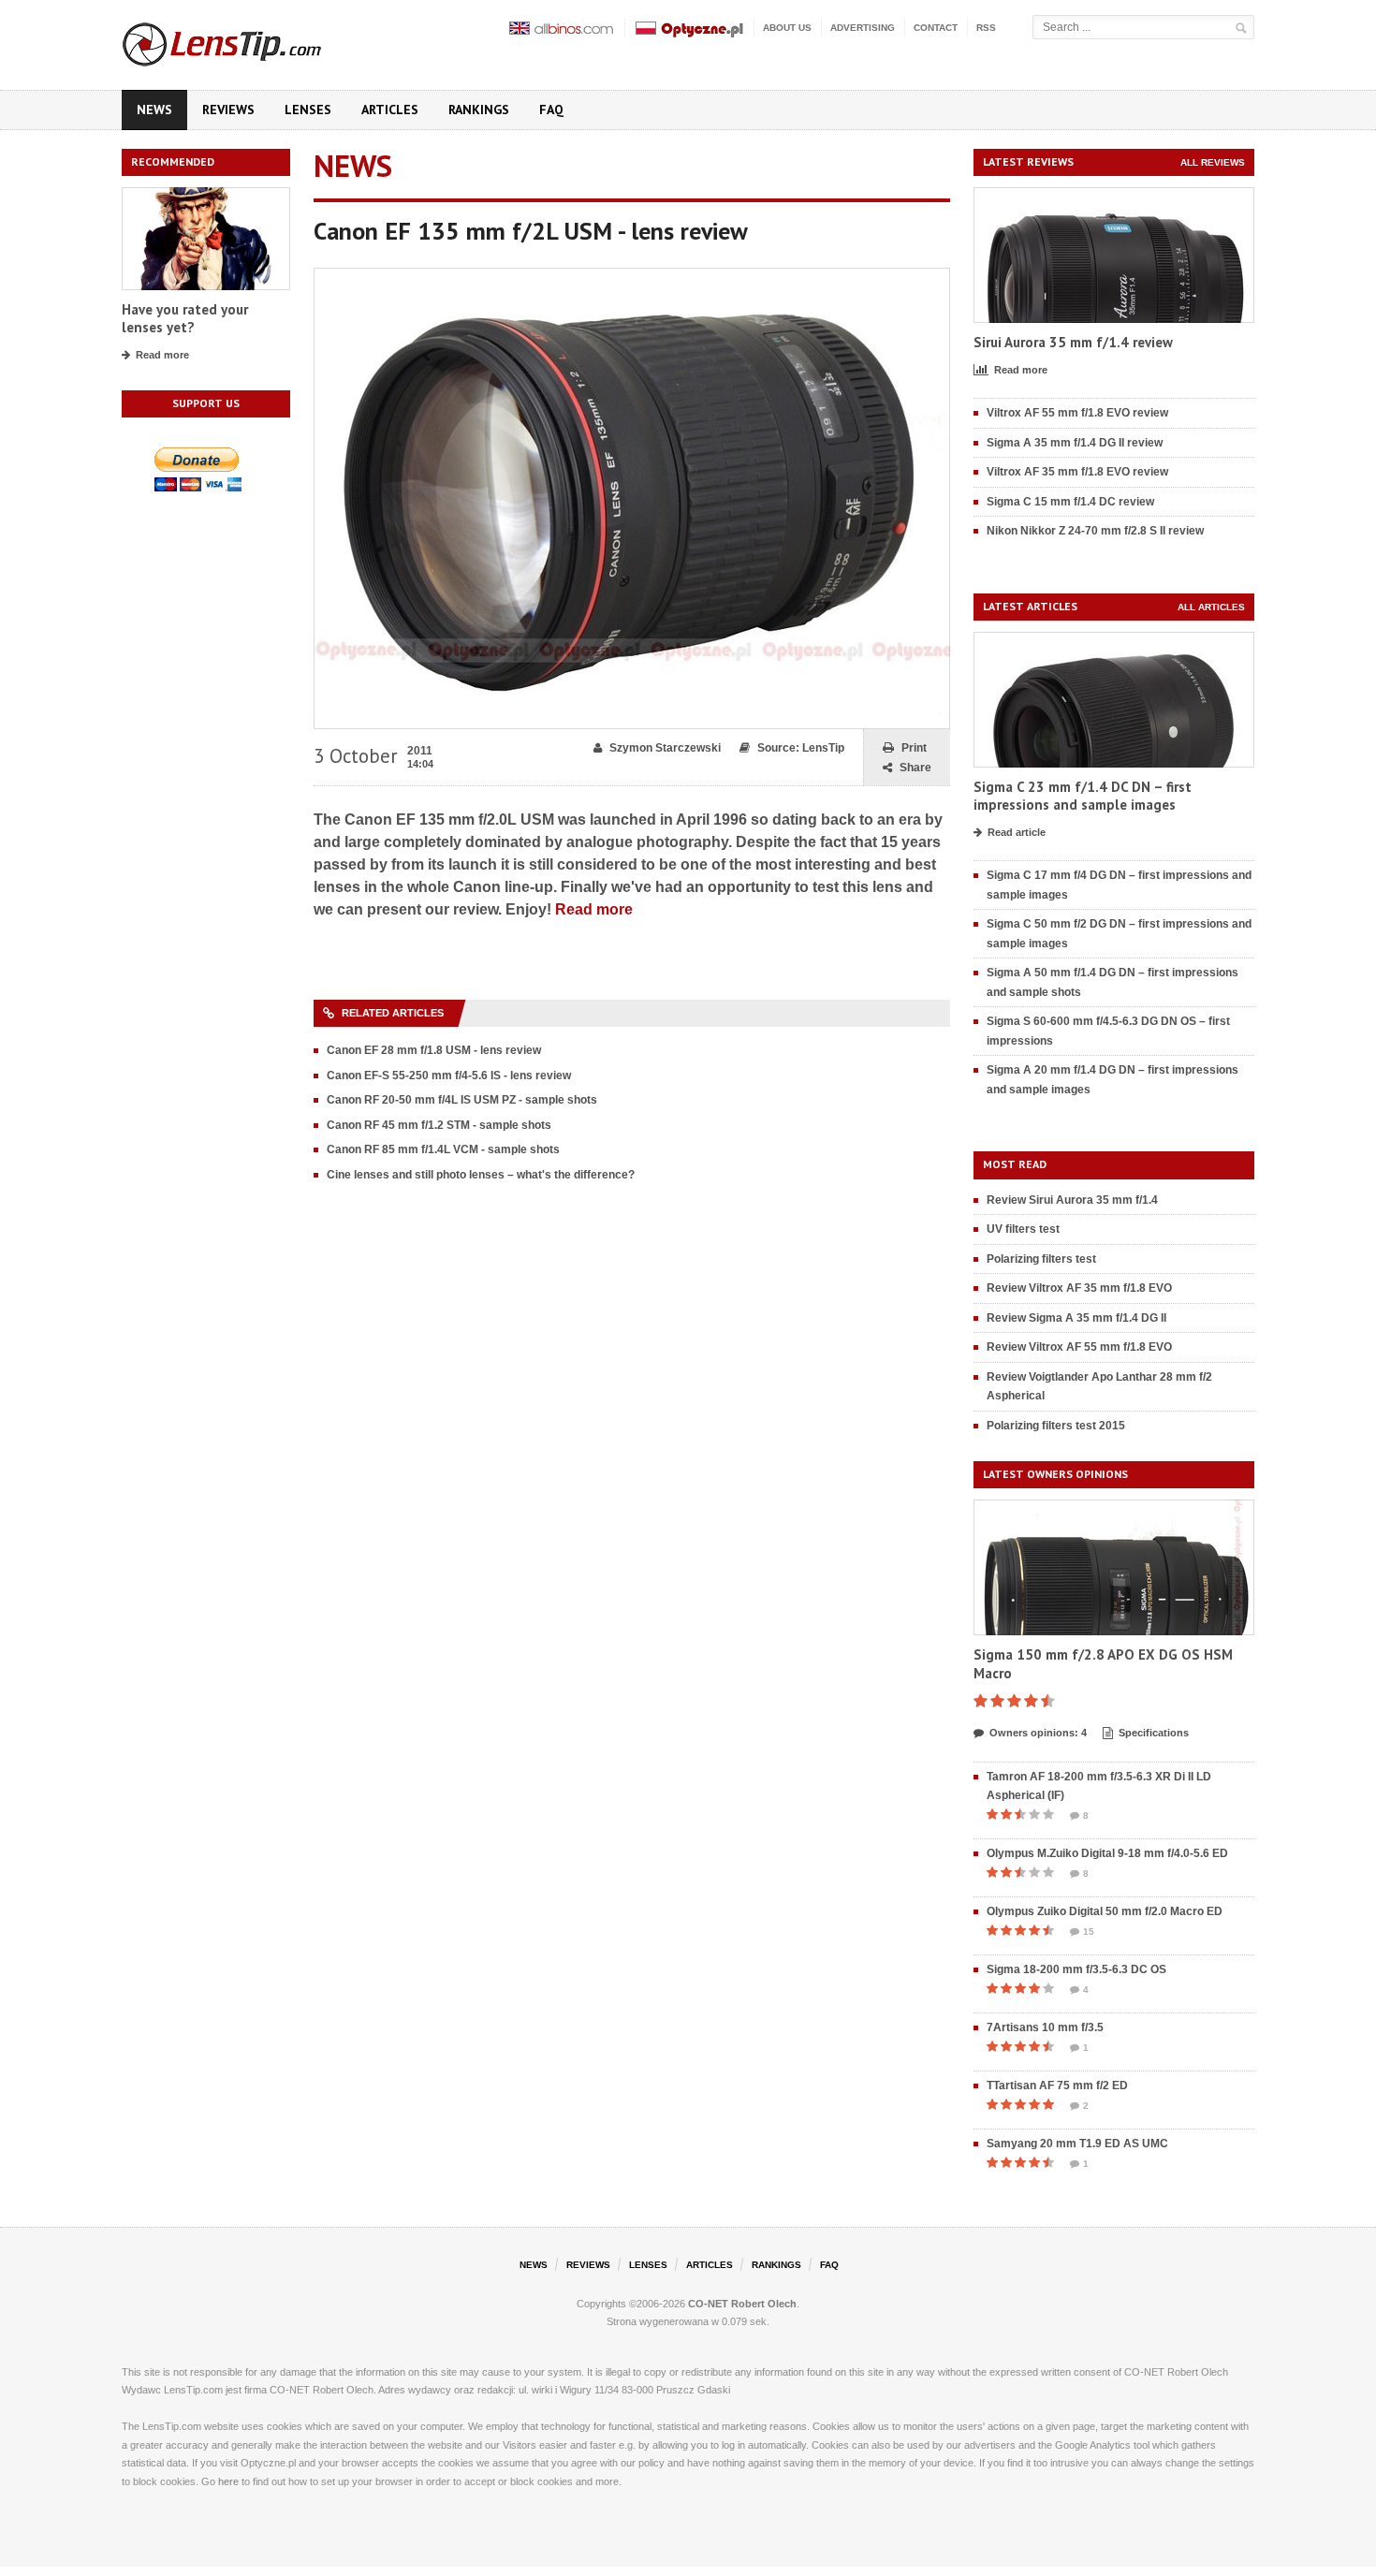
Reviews (228, 110)
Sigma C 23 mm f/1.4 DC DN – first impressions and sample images (1083, 796)
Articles (390, 110)
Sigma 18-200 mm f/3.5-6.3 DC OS (1076, 1969)
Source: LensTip (801, 748)
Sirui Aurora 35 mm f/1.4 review (1073, 342)
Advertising (863, 28)
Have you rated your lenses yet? (185, 319)
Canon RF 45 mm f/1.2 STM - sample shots (439, 1125)
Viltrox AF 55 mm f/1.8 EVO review (1077, 413)
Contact (936, 28)
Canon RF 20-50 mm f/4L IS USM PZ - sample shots (462, 1100)
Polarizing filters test (1041, 1259)
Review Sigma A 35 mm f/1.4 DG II (1076, 1318)
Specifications (1154, 1733)
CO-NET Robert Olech (742, 2304)
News (154, 110)
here (228, 2481)
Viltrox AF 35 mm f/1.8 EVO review (1077, 472)
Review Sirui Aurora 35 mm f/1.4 (1072, 1200)
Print (914, 748)
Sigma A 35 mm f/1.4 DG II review (1075, 443)
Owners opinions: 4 (1038, 1733)
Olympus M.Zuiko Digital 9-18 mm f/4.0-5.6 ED (1107, 1853)
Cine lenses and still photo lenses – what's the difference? (481, 1175)
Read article (1017, 832)
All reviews (1213, 162)
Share (915, 768)
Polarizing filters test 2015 (1056, 1426)
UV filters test (1023, 1229)
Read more (162, 355)
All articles (1211, 607)
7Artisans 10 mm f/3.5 (1045, 2027)
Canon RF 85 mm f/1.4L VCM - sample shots (443, 1149)
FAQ (551, 110)
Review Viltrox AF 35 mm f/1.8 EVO (1079, 1288)
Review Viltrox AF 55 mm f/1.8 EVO (1079, 1347)
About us (787, 28)
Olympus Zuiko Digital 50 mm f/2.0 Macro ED (1105, 1911)
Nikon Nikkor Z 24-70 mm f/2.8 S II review (1095, 531)
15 (1089, 1932)
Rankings (479, 110)
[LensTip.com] (247, 40)
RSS (986, 28)
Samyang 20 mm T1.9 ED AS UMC (1077, 2144)
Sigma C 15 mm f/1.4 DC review (1070, 502)
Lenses (308, 110)
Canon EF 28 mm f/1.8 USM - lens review (434, 1050)
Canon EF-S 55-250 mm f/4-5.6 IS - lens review (449, 1076)
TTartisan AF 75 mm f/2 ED (1057, 2086)
